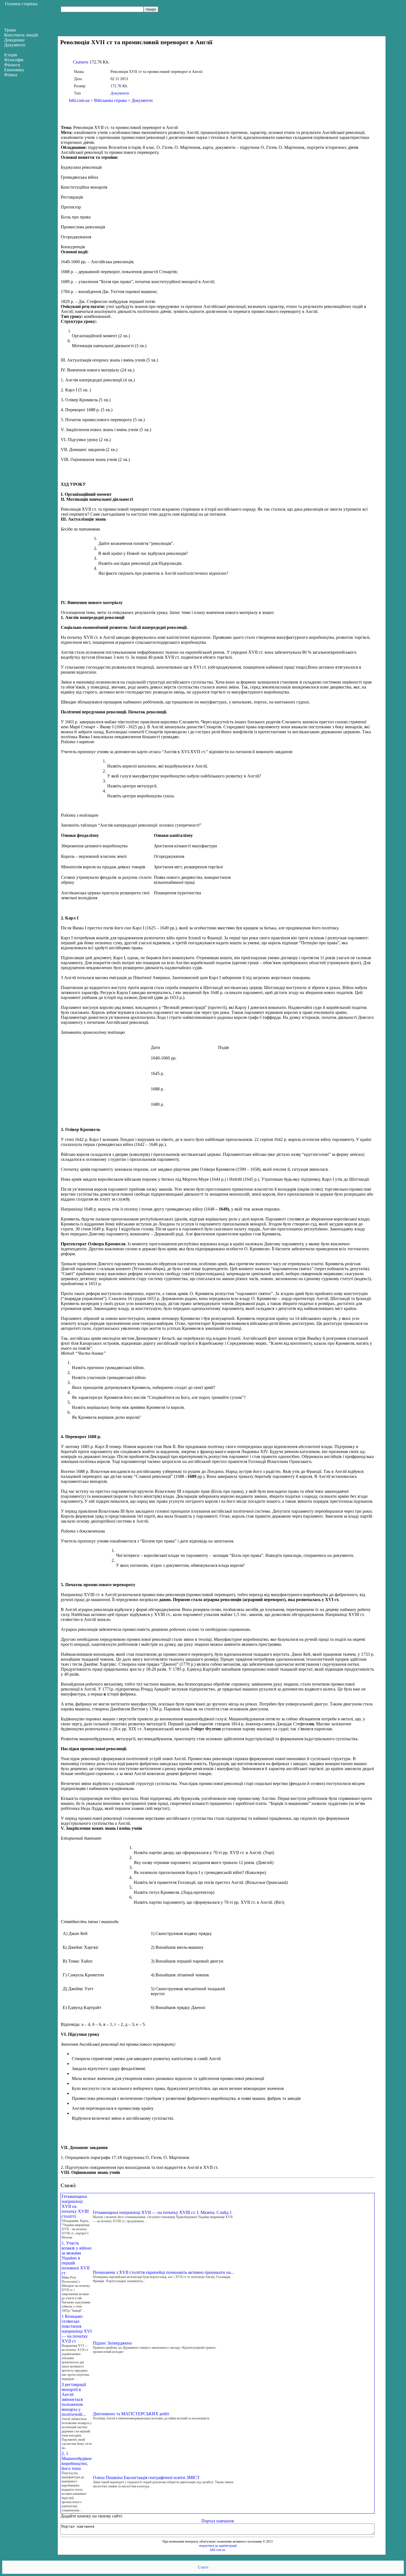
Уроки (10, 30)
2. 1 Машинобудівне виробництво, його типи (77, 2461)
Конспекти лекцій (21, 35)
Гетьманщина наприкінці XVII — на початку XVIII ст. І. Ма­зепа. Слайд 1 (162, 2212)
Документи (120, 93)
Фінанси (12, 65)
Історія (10, 55)
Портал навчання (217, 2521)
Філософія (14, 60)
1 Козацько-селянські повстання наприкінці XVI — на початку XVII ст (77, 2329)
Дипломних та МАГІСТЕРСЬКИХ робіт (131, 2414)
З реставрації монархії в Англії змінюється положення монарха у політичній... (74, 2399)
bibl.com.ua (79, 100)
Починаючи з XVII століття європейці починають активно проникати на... (163, 2272)
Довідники (14, 40)
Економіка (14, 70)
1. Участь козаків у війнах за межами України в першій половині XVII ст (77, 2258)
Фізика (11, 75)
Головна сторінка (21, 4)
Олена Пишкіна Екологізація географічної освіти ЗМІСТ (146, 2478)
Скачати (81, 62)
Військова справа (110, 100)
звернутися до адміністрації (218, 2546)
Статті (203, 2567)
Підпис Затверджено (112, 2343)
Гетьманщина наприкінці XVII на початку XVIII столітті (75, 2206)
